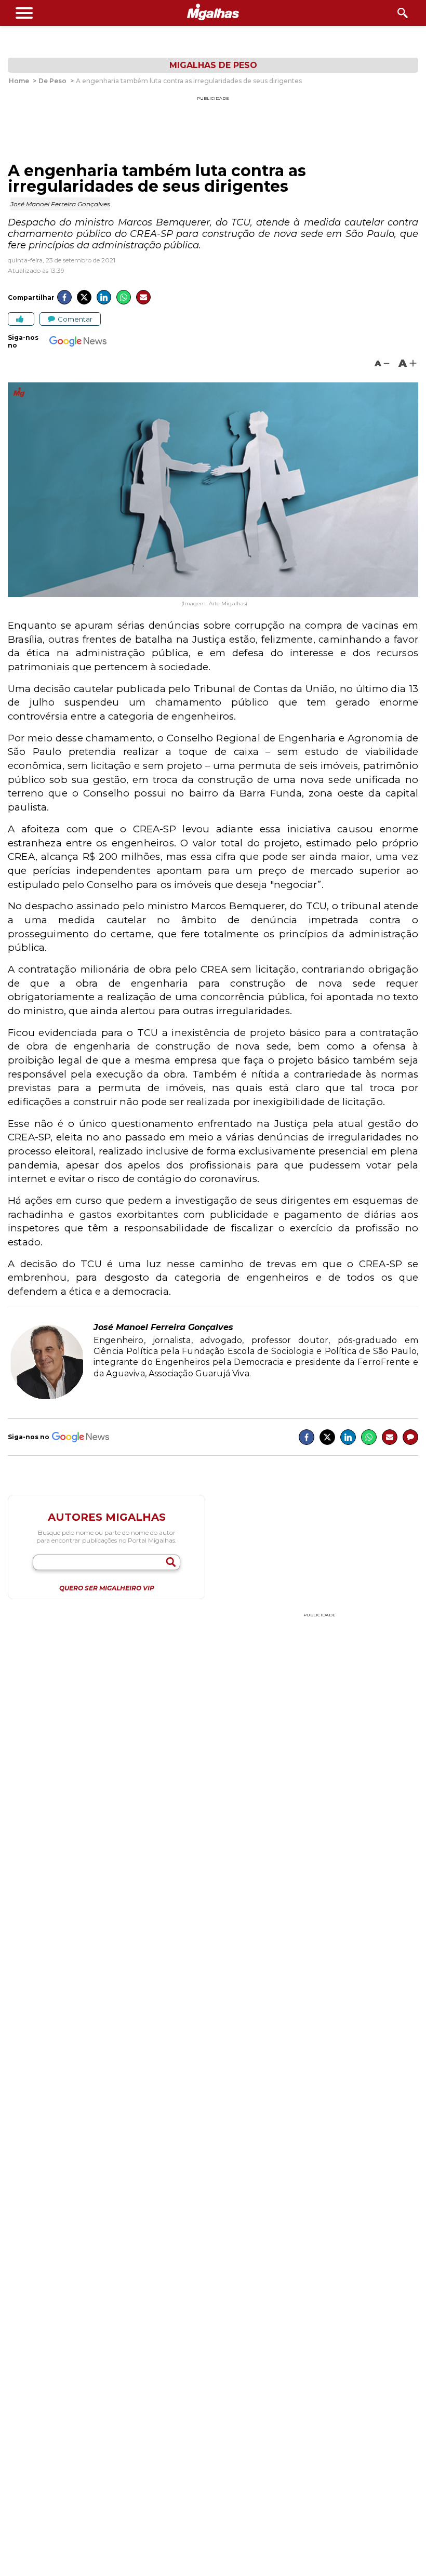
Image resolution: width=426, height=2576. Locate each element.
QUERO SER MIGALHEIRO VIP (107, 1588)
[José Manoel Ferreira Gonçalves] (47, 1398)
